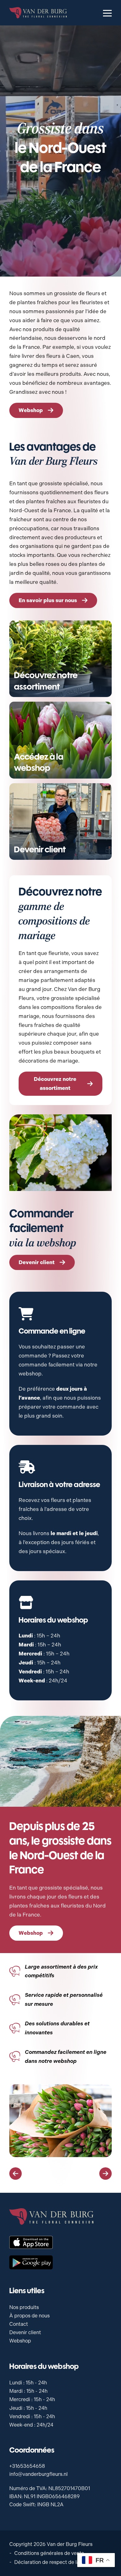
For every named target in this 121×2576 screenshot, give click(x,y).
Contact (19, 2324)
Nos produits (24, 2307)
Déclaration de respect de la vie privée (58, 2562)
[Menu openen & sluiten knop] (107, 13)
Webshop (20, 2341)
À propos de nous (29, 2316)
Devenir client (25, 2332)
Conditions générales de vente (49, 2553)
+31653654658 (27, 2466)
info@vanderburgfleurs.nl (38, 2474)
